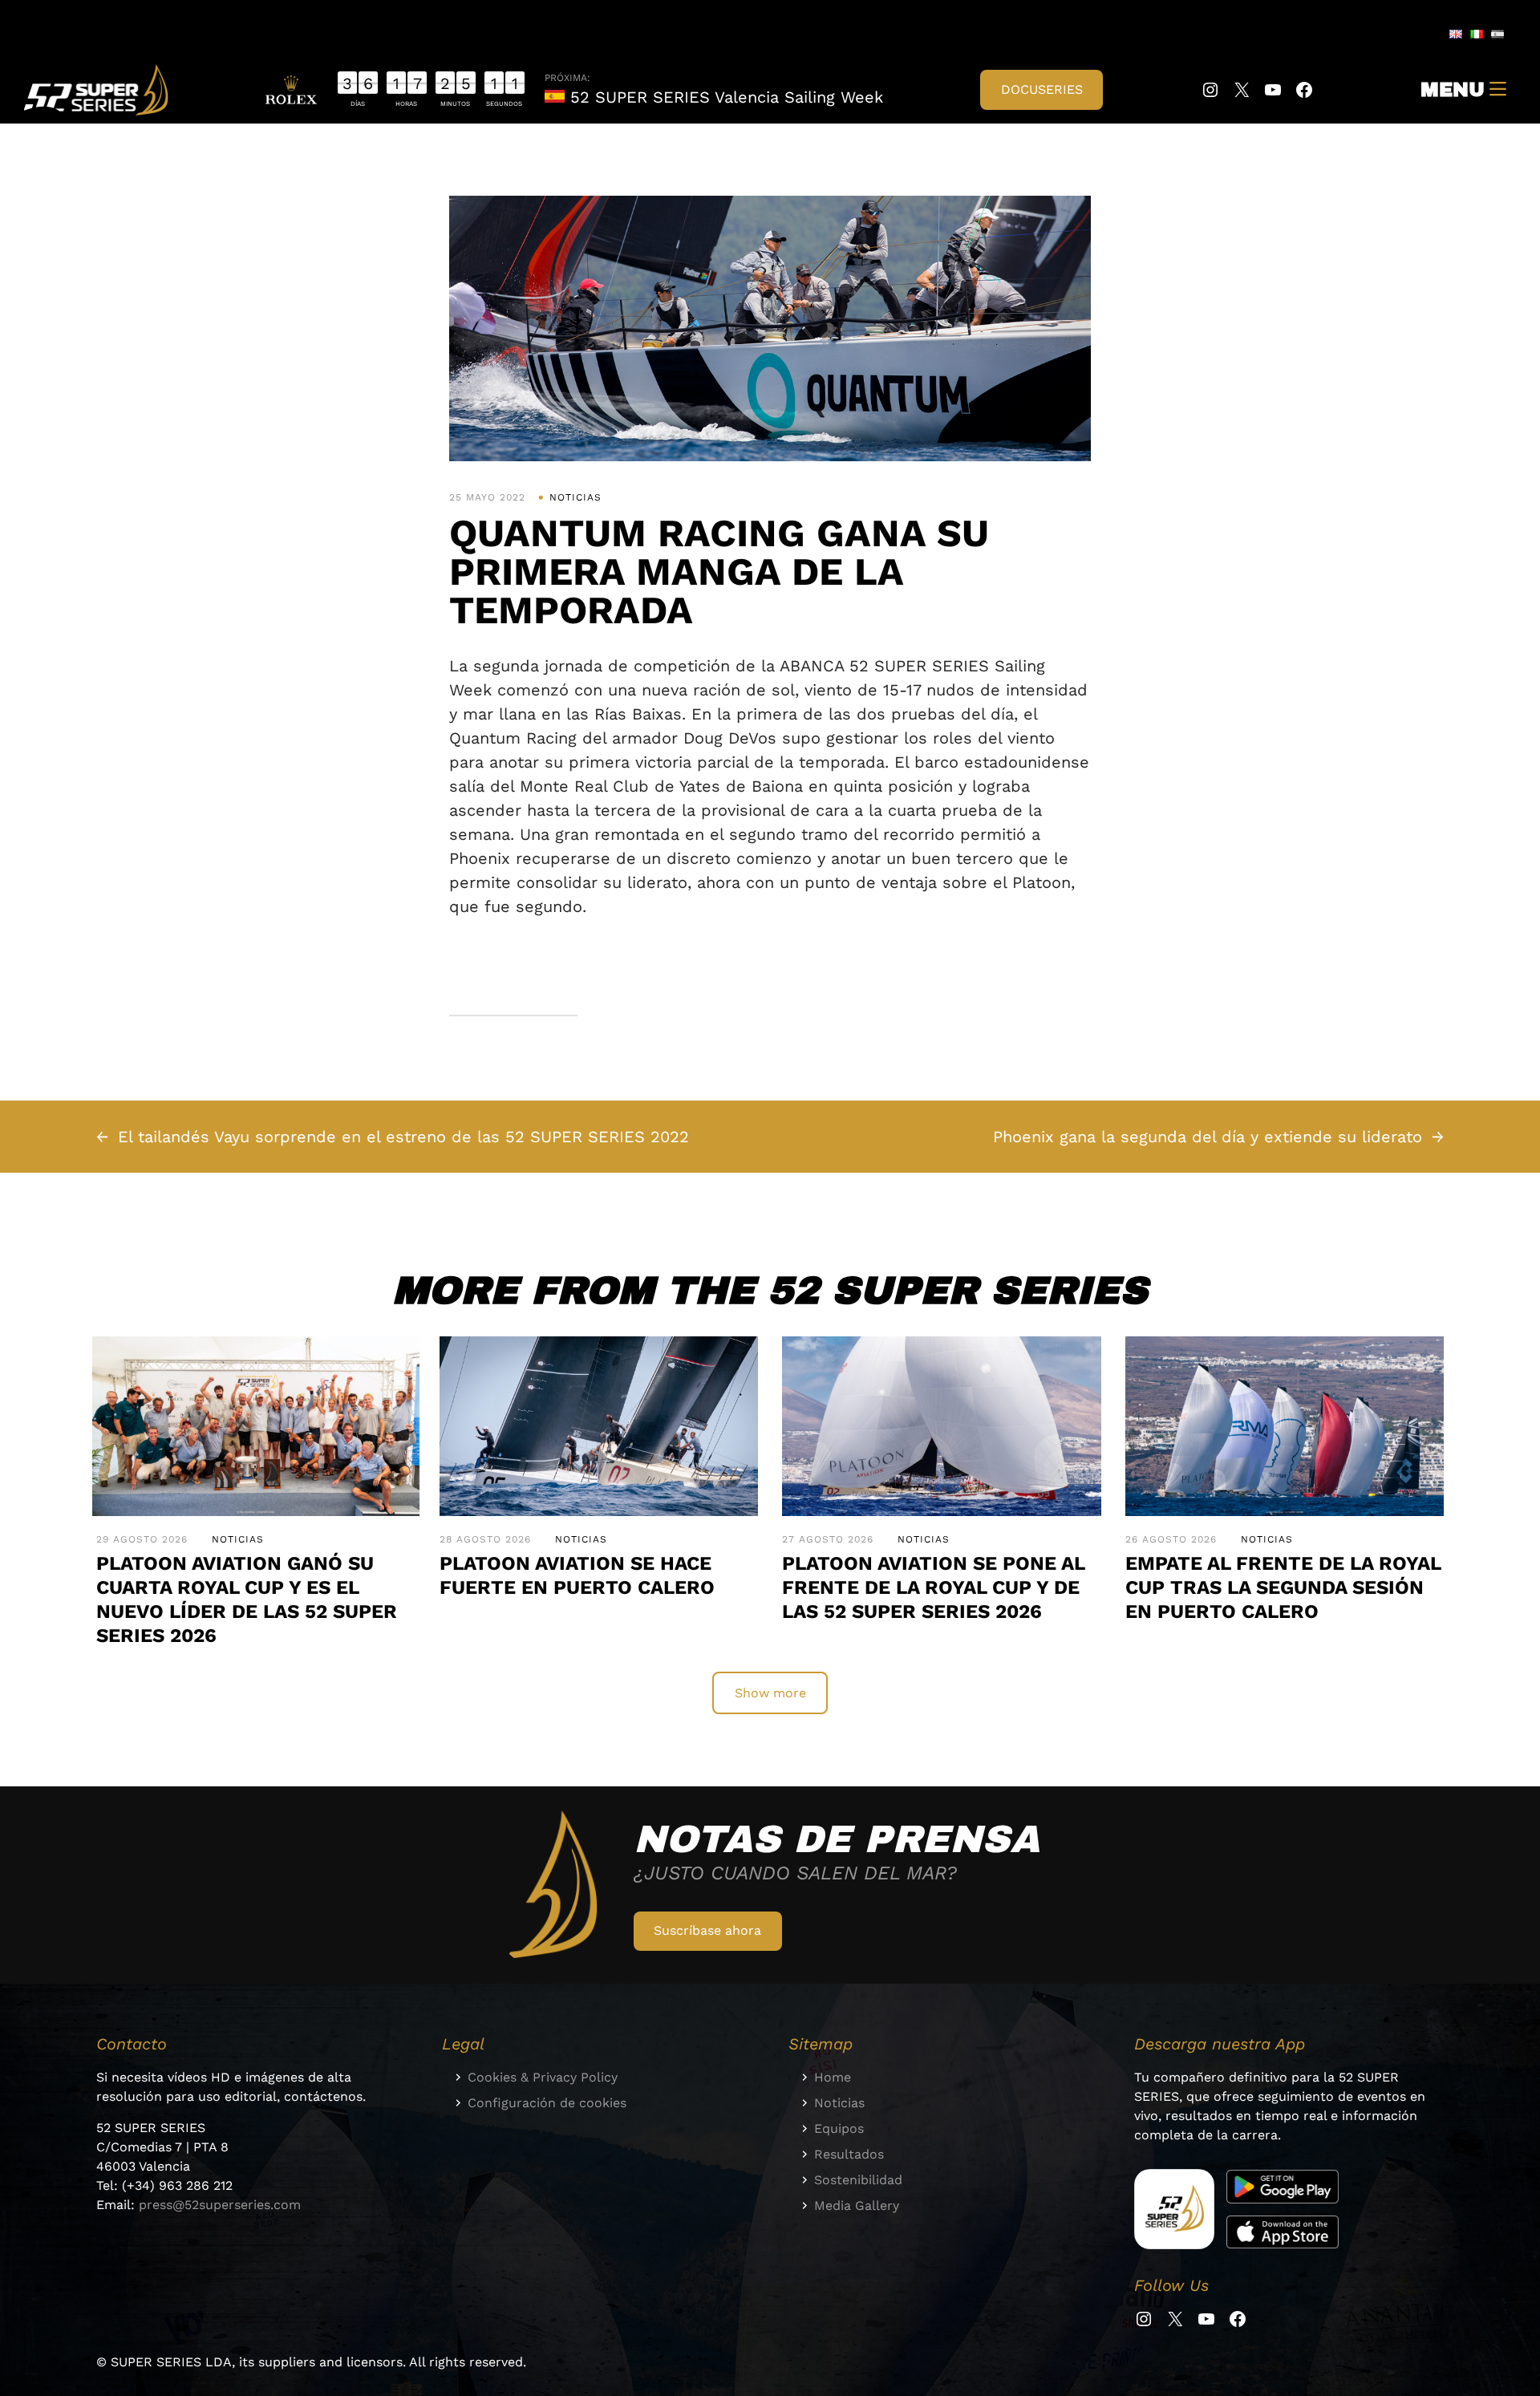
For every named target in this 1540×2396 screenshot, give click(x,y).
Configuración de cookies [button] (547, 2103)
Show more (770, 1693)
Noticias (575, 497)
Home (833, 2077)
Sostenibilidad (858, 2180)
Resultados (849, 2154)
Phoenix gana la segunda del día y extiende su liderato (1208, 1137)
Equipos (839, 2128)
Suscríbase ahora (707, 1930)
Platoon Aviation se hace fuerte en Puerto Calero (577, 1575)
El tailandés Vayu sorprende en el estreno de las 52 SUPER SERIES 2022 (403, 1137)
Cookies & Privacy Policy (543, 2077)
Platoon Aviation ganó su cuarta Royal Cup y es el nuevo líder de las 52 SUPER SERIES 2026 (247, 1599)
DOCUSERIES (1042, 89)
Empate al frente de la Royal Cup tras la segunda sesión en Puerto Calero (1283, 1587)
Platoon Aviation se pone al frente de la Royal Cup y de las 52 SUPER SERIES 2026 (933, 1587)
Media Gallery (857, 2205)
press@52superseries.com (220, 2205)
